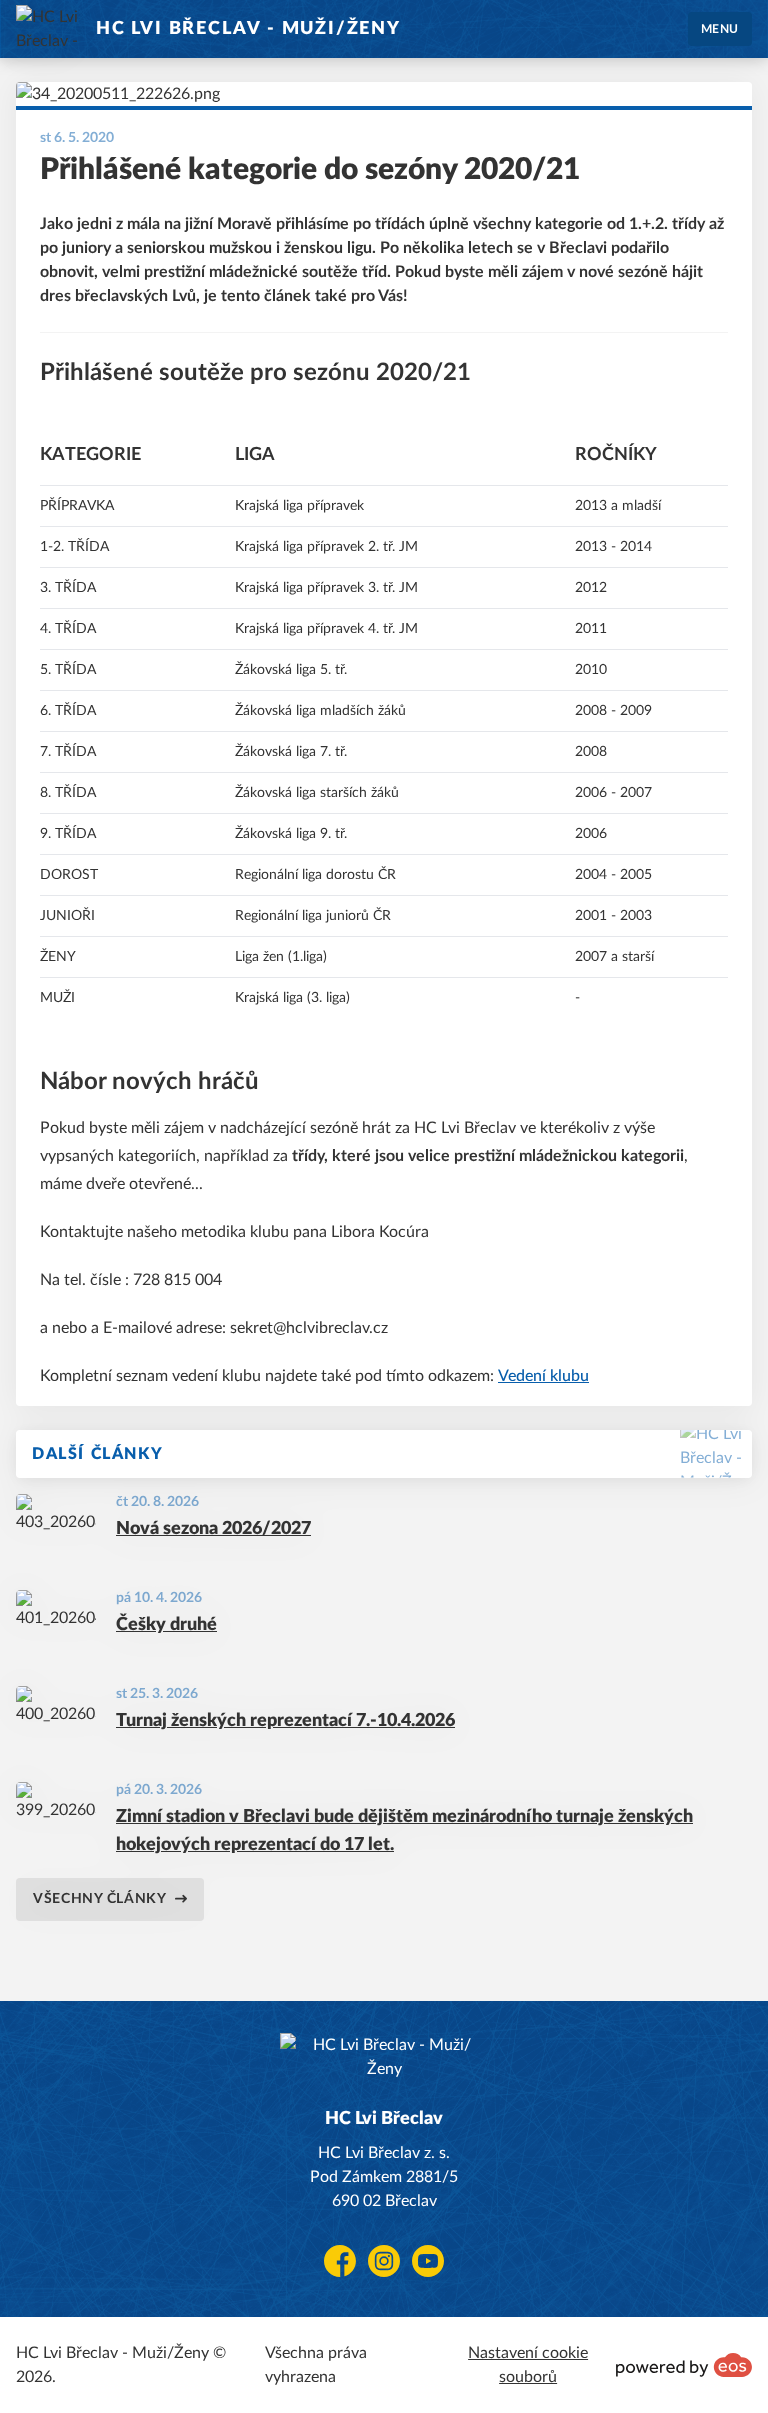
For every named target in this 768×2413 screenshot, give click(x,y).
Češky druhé (166, 1625)
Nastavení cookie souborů (528, 2365)
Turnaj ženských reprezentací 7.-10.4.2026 (285, 1721)
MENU (720, 29)
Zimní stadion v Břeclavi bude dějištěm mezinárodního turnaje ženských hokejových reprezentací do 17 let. (404, 1831)
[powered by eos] (684, 2365)
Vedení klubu (543, 1376)
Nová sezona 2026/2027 (213, 1529)
